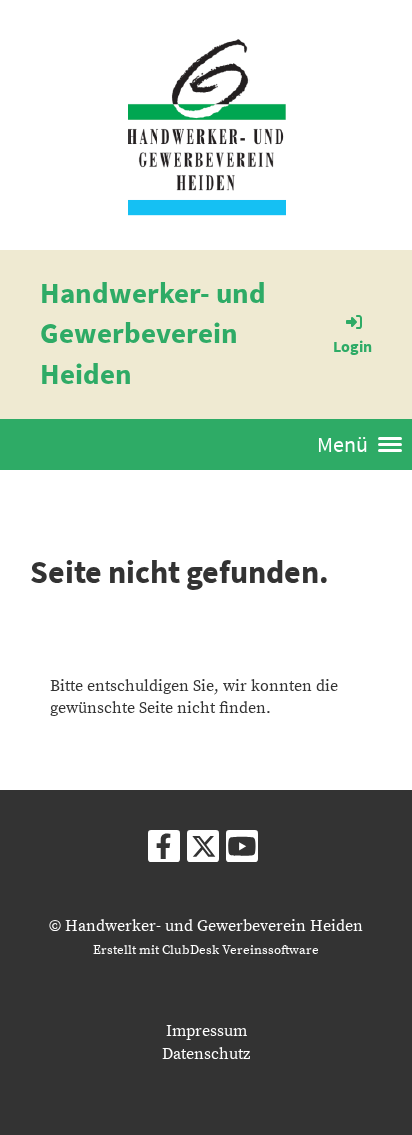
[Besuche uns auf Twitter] (203, 853)
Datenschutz (206, 1054)
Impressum (206, 1031)
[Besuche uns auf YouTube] (242, 853)
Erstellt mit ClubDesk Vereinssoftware (206, 950)
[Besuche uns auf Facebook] (164, 853)
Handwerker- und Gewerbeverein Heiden (153, 333)
